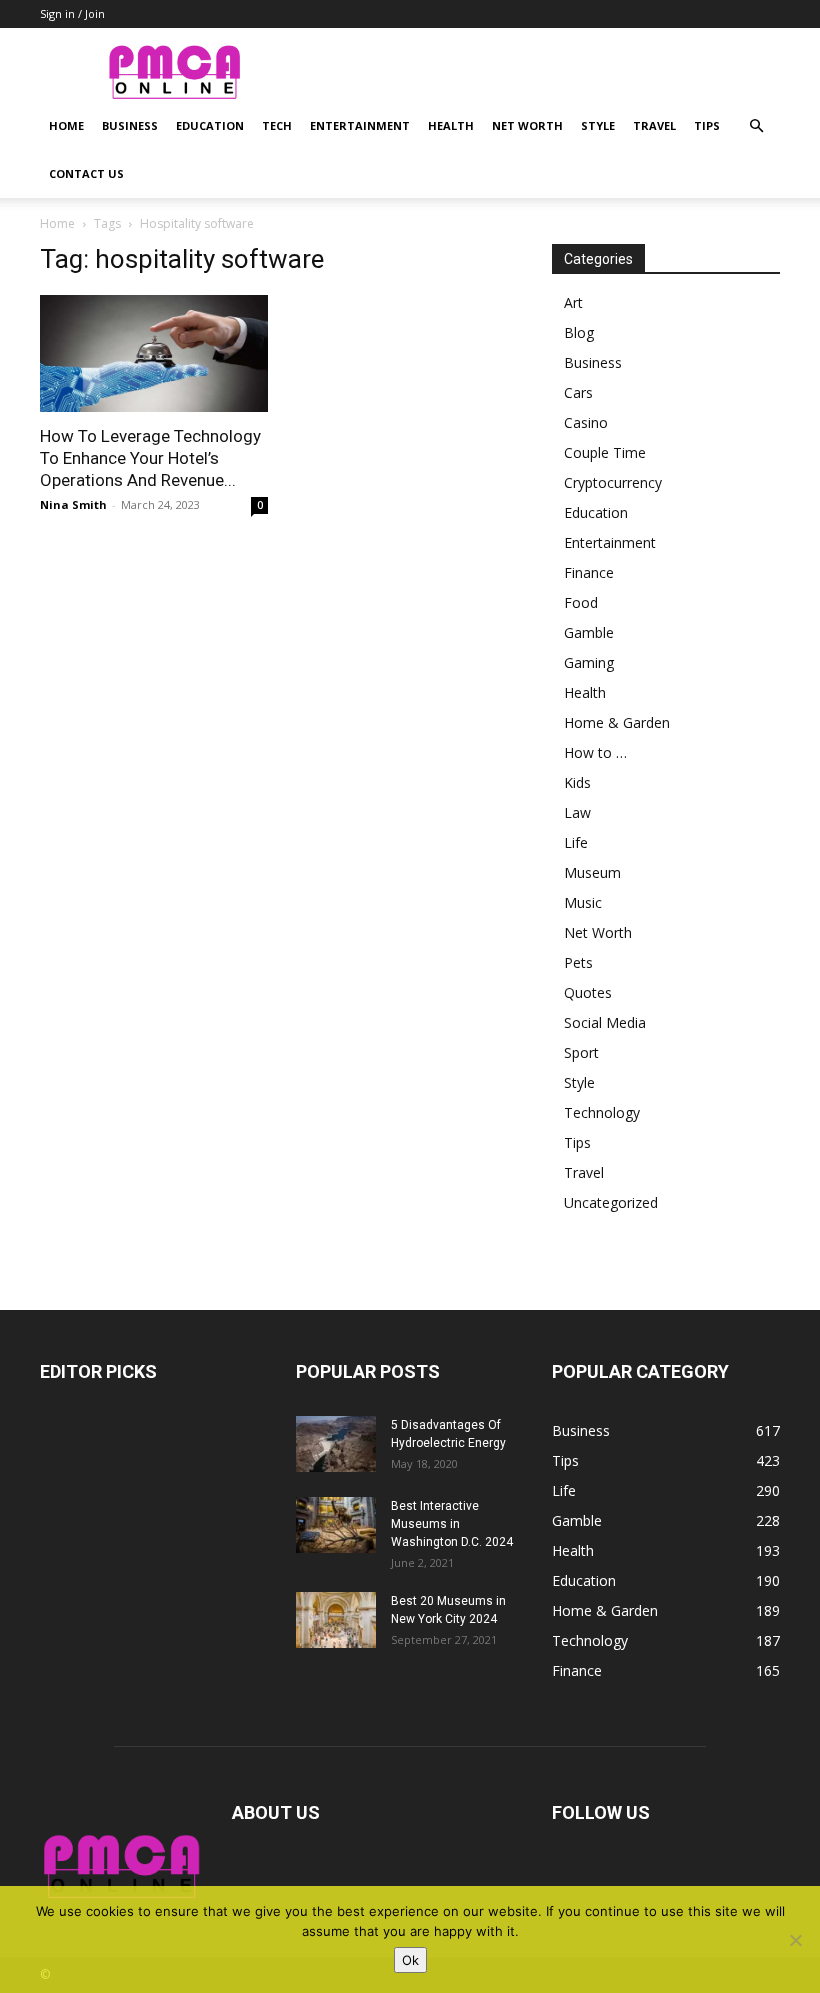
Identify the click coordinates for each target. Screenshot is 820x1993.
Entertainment (360, 125)
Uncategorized (611, 1202)
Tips (707, 125)
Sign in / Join (72, 13)
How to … (595, 752)
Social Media (605, 1022)
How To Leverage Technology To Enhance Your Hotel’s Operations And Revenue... (150, 458)
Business (130, 125)
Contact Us (86, 173)
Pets (578, 962)
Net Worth (527, 125)
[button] (756, 126)
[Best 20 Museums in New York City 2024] (336, 1620)
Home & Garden (617, 722)
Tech (277, 125)
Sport (581, 1052)
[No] (795, 1940)
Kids (577, 782)
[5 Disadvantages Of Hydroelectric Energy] (336, 1444)
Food (581, 602)
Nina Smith (73, 504)
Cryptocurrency (613, 482)
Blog (579, 332)
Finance (589, 572)
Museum (592, 872)
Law (577, 812)
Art (573, 302)
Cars (578, 392)
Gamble (589, 632)
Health (451, 125)
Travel (654, 125)
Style (598, 125)
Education (210, 125)
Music (583, 902)
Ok (410, 1960)
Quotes (588, 992)
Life (576, 842)
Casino (586, 422)
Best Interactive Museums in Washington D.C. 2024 (452, 1524)
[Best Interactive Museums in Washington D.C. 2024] (336, 1525)
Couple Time (605, 452)
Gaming (589, 662)
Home (66, 125)
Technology (602, 1112)
